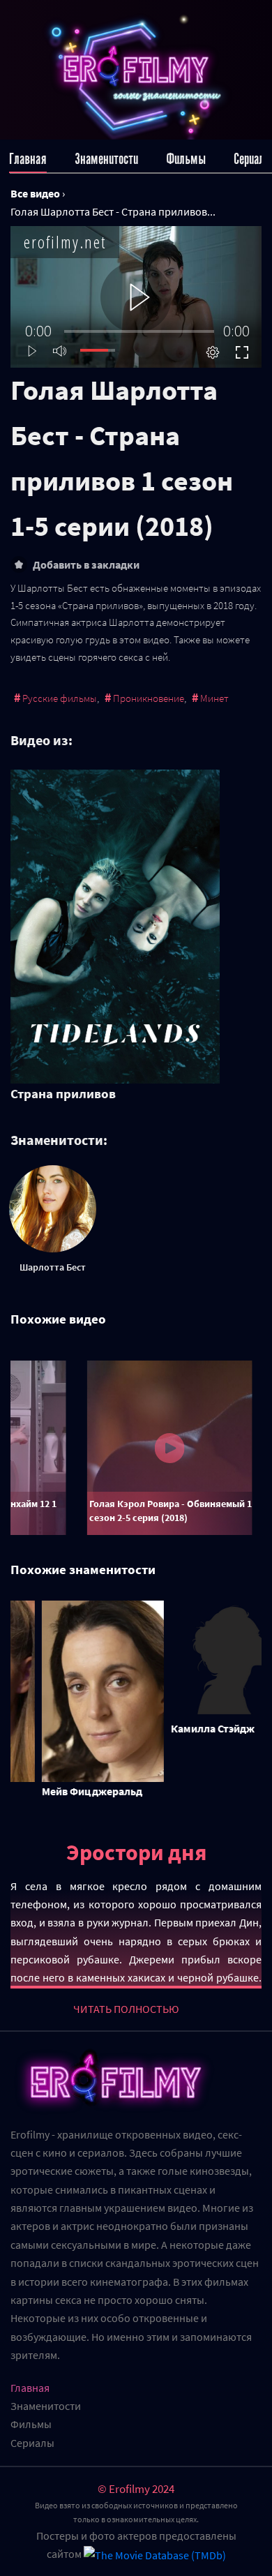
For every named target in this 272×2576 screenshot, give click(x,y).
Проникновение (149, 698)
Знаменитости (106, 159)
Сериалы (253, 159)
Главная (28, 159)
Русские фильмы (60, 698)
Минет (214, 698)
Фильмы (186, 159)
